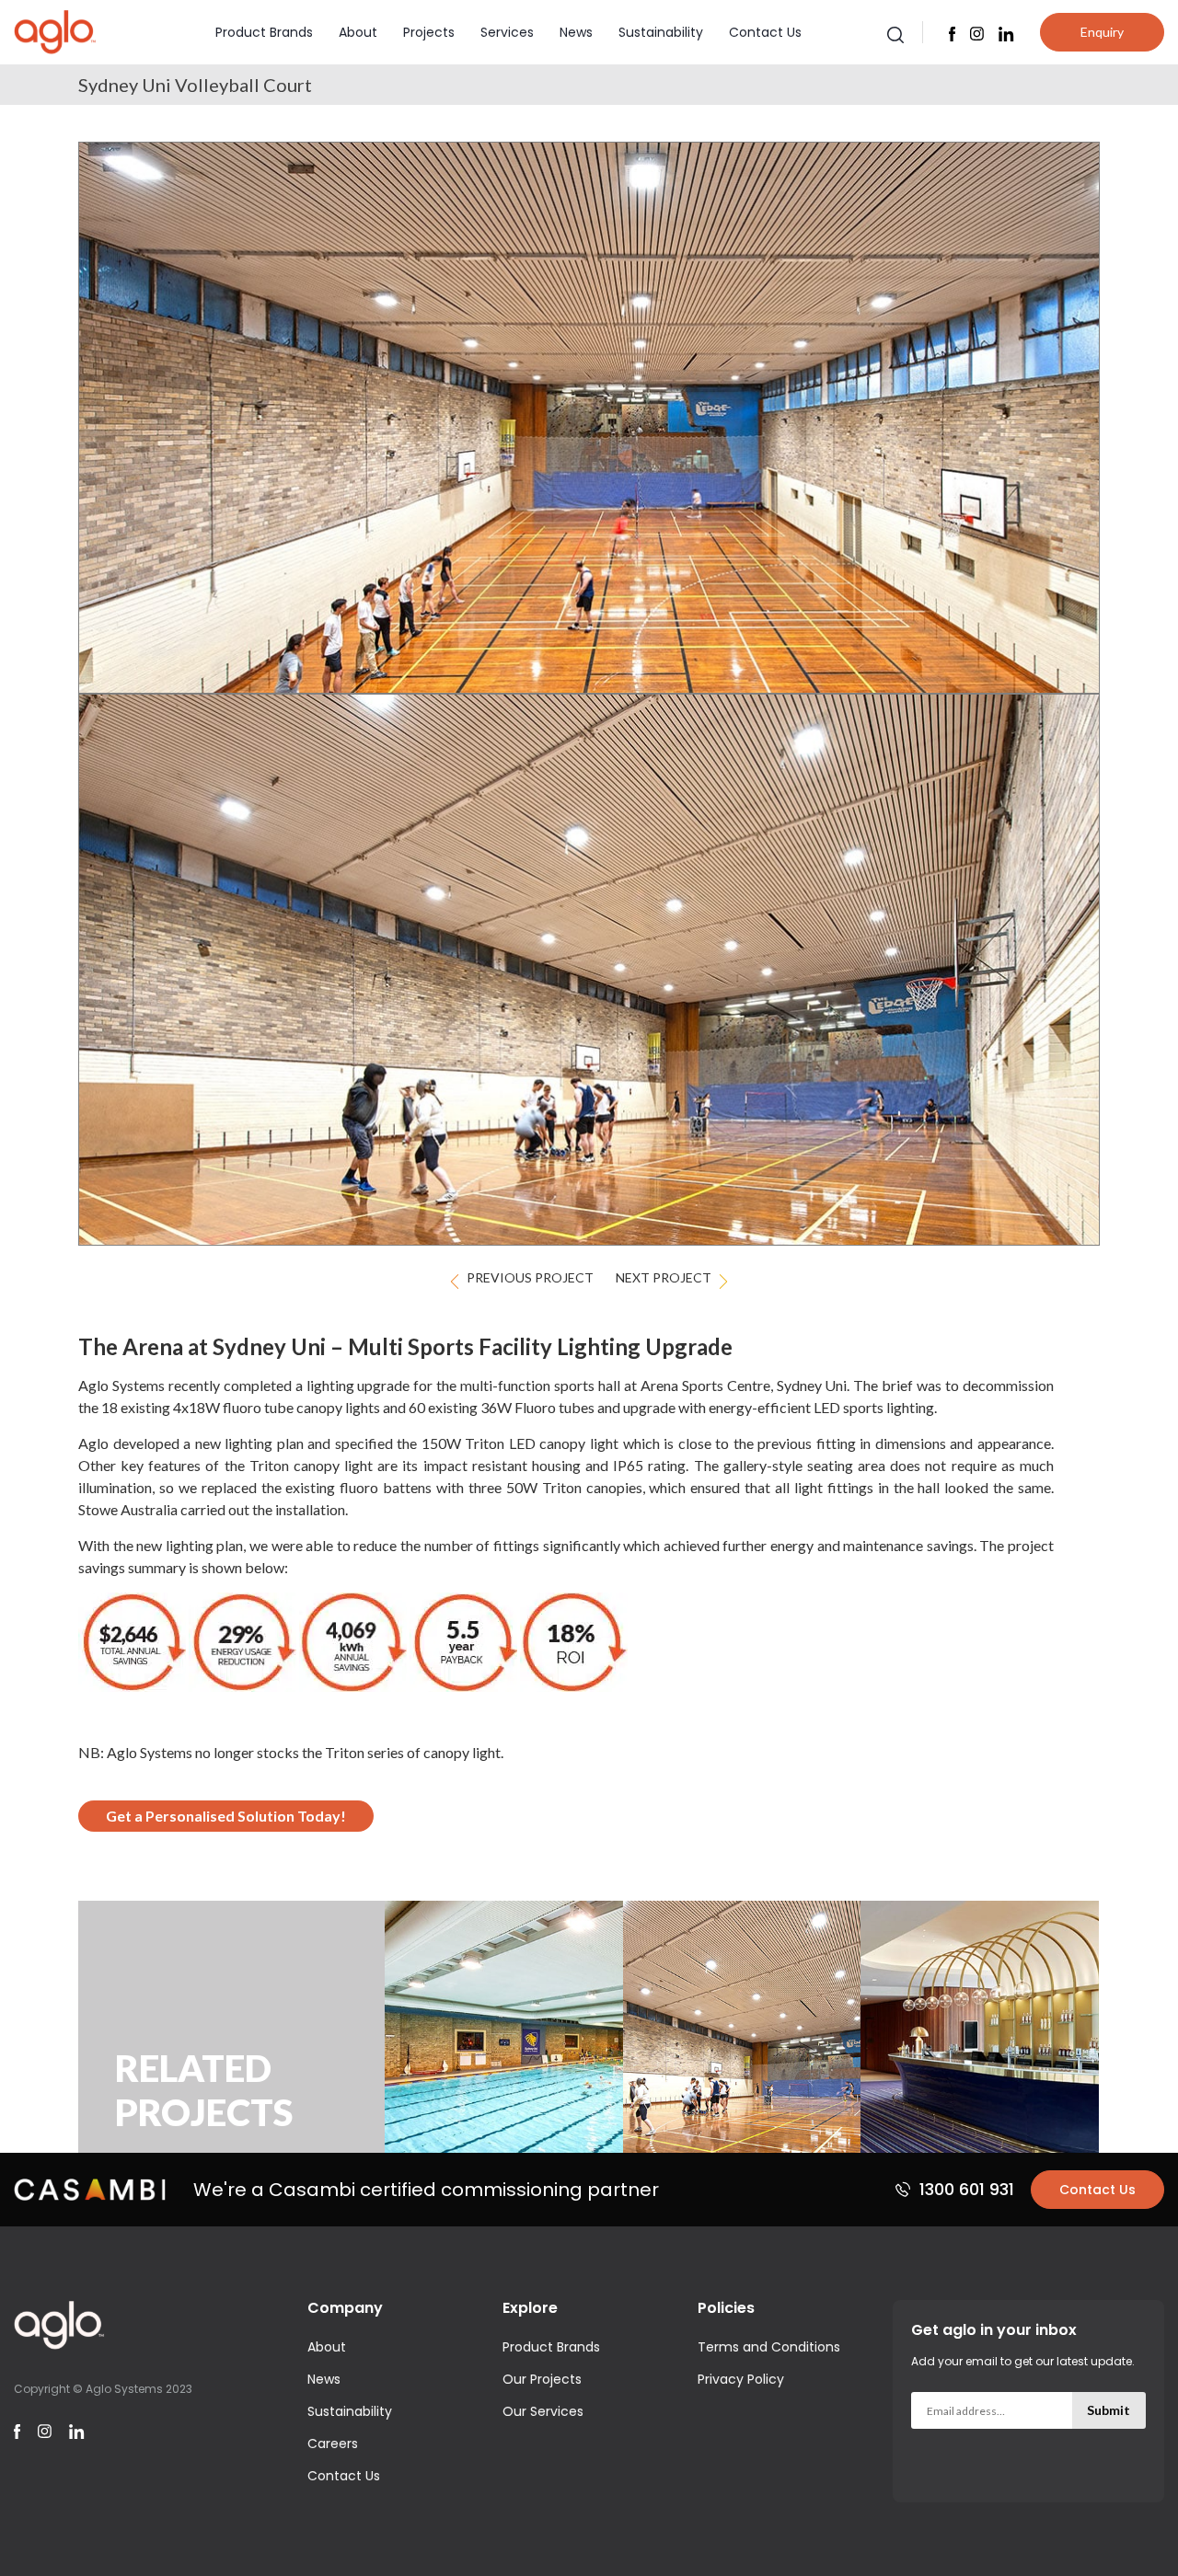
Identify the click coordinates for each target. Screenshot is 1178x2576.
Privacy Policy (741, 2379)
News (576, 32)
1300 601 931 (967, 2189)
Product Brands (264, 32)
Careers (333, 2444)
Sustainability (661, 32)
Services (507, 32)
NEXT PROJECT (664, 1277)
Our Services (543, 2411)
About (358, 32)
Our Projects (542, 2379)
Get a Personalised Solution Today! (226, 1816)
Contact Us (765, 32)
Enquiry (1102, 32)
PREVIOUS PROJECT (530, 1277)
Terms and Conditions (769, 2347)
